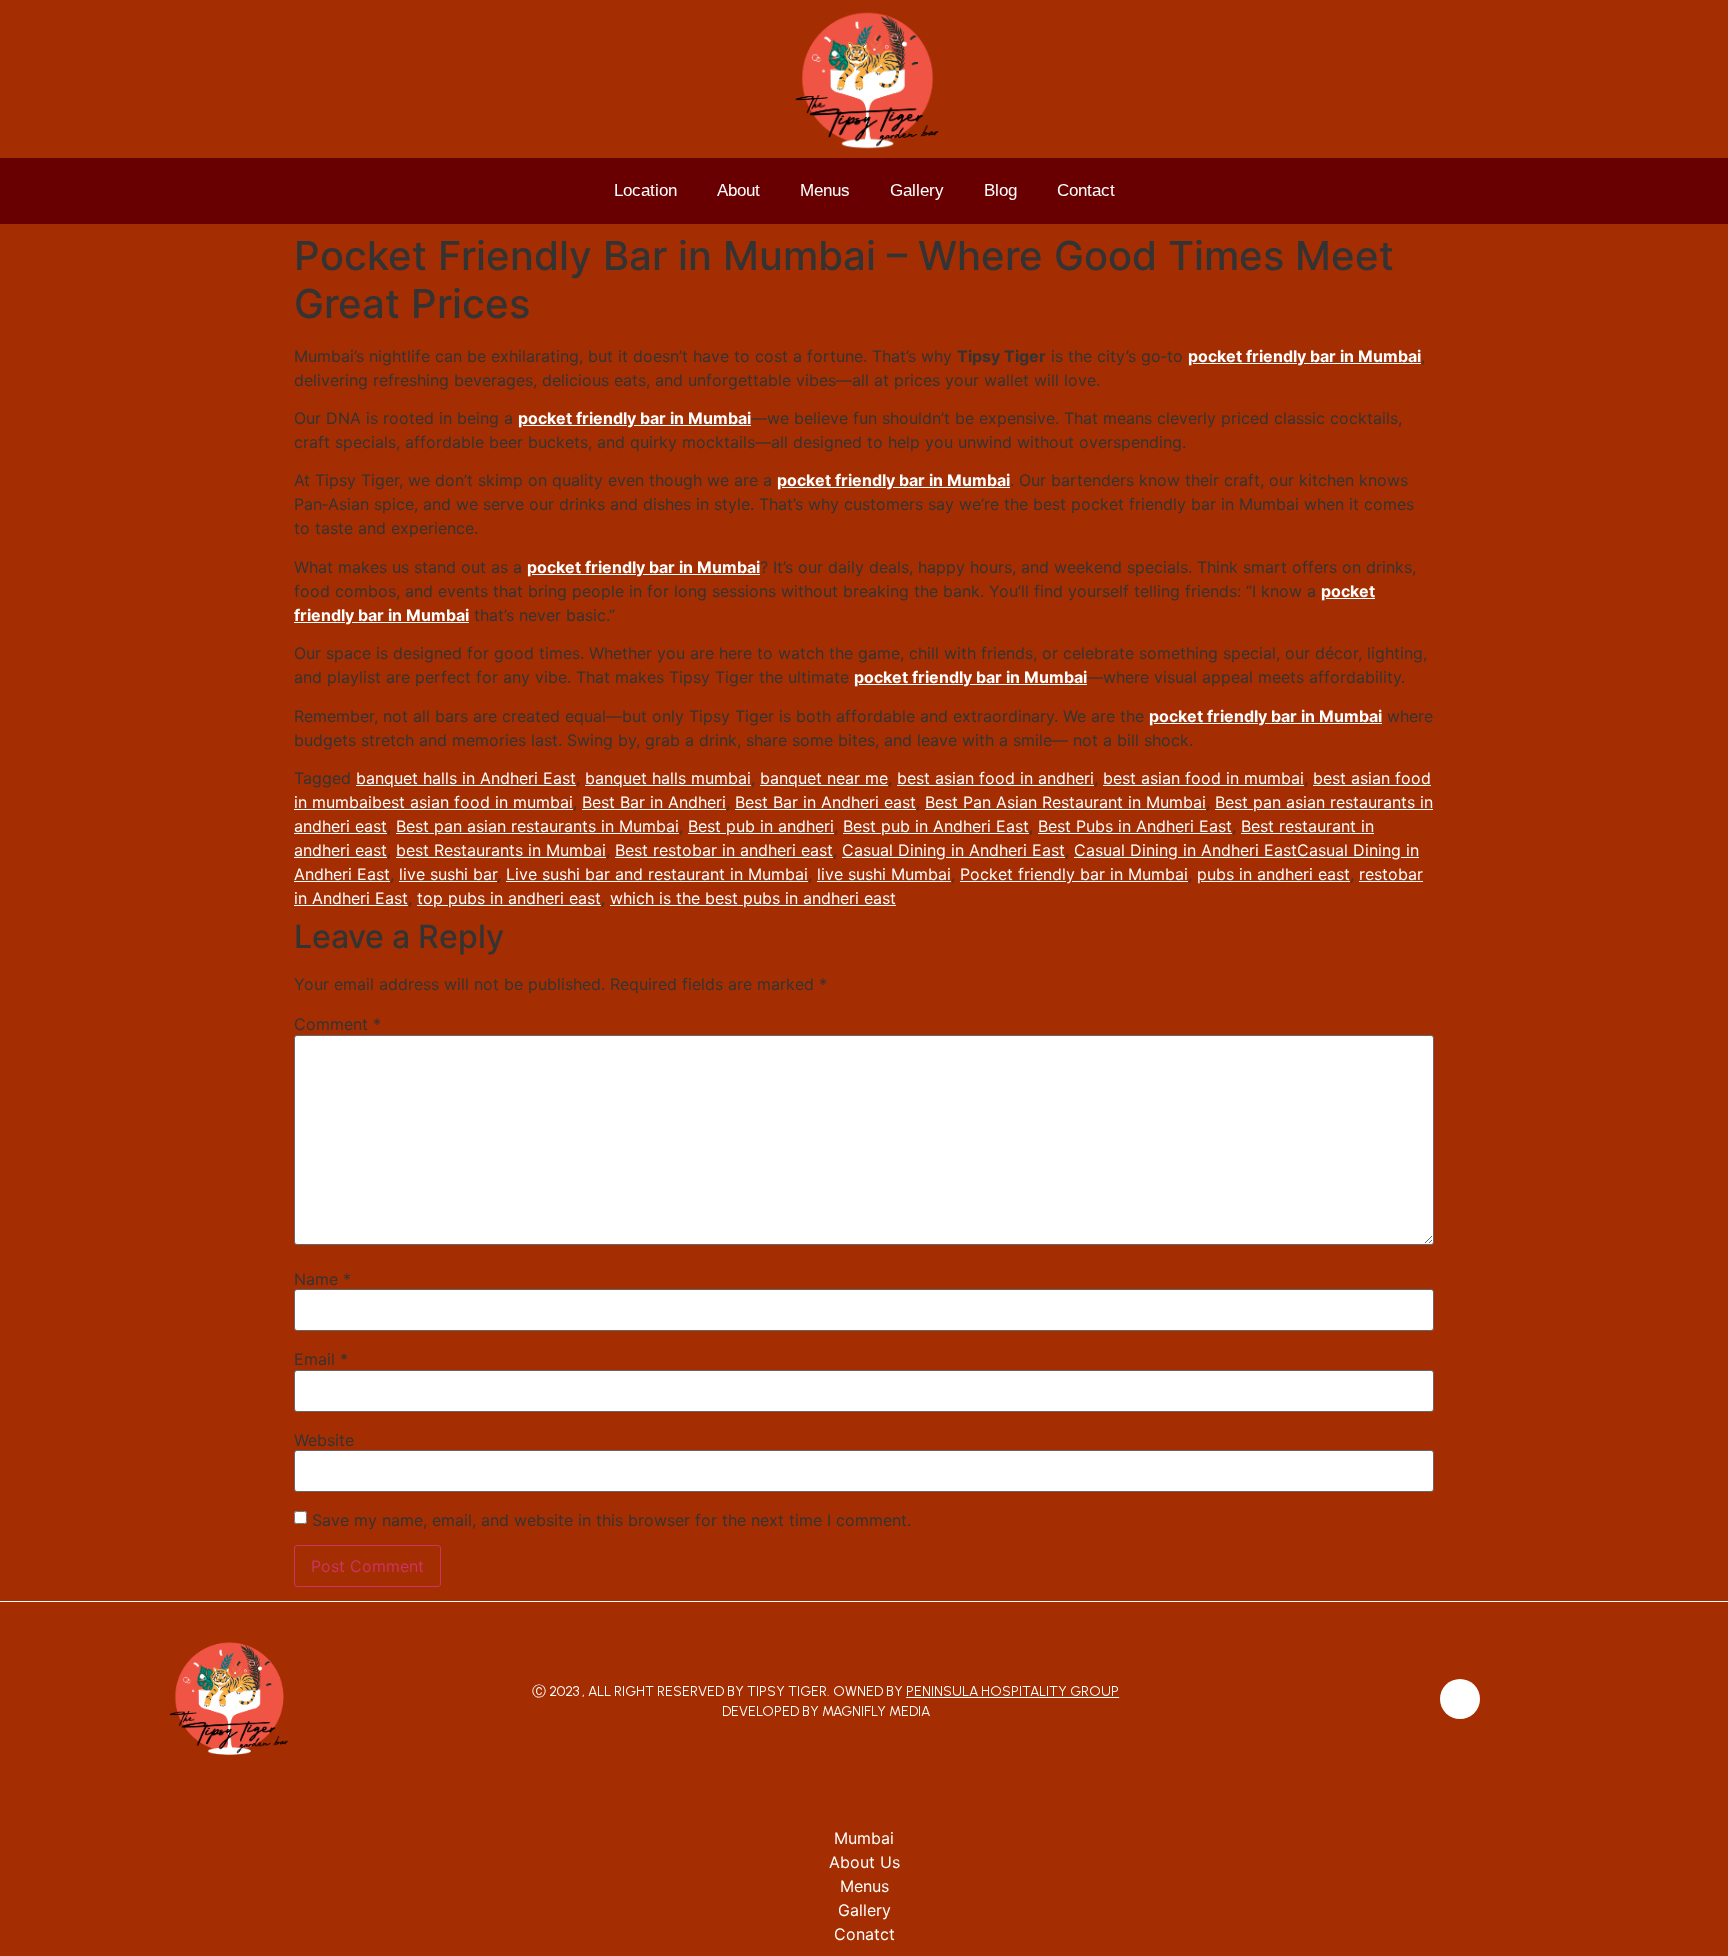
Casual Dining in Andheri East (953, 850)
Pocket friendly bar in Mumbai (1074, 874)
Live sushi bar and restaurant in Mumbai (657, 874)
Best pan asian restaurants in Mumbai (537, 826)
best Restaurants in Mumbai (501, 850)
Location (645, 190)
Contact (1086, 190)
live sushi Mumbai (884, 874)
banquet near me (824, 778)
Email (321, 1359)
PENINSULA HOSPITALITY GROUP (1012, 1691)
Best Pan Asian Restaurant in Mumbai (1065, 802)
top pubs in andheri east (509, 898)
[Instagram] (1460, 1699)
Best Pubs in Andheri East (1135, 826)
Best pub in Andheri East (936, 826)
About (738, 190)
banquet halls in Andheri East (466, 778)
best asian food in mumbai (1203, 778)
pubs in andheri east (1273, 874)
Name (322, 1279)
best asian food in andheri (995, 778)
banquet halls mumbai (668, 778)
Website (324, 1440)
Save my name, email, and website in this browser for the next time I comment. (611, 1520)
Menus (825, 190)
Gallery (917, 190)
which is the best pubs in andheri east (753, 898)
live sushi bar (448, 874)
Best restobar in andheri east (724, 850)
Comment (337, 1024)
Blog (1000, 190)
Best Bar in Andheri (654, 802)
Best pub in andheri (761, 826)
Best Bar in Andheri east (825, 802)
